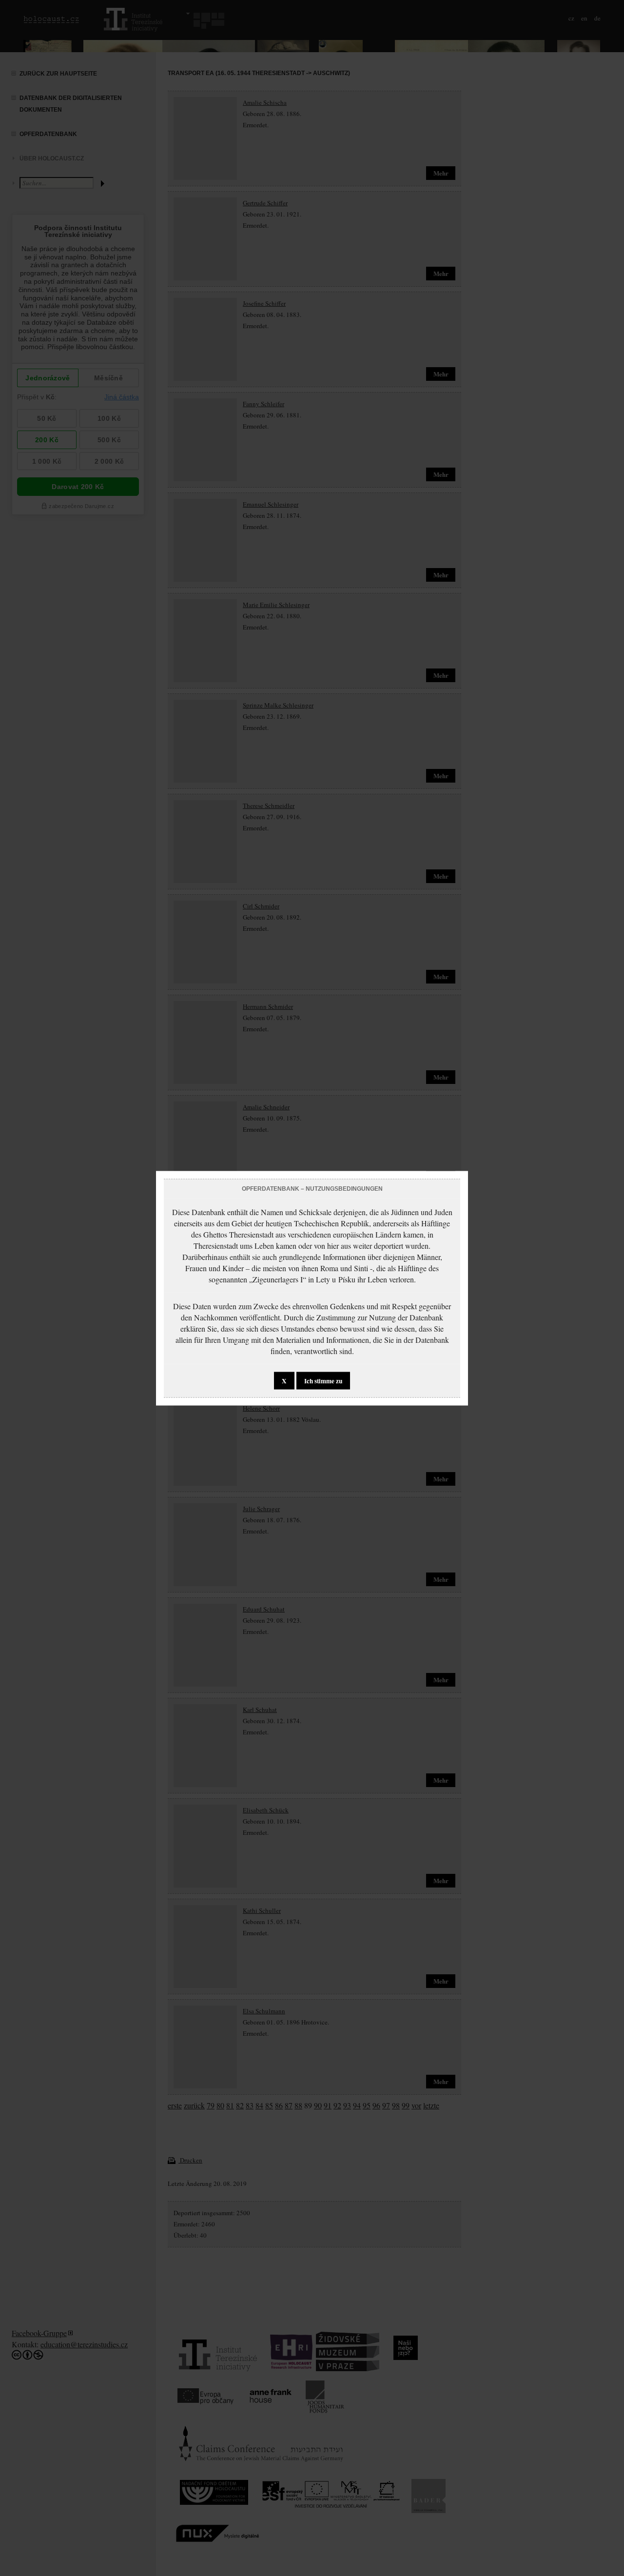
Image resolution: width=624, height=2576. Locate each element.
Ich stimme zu (323, 1380)
